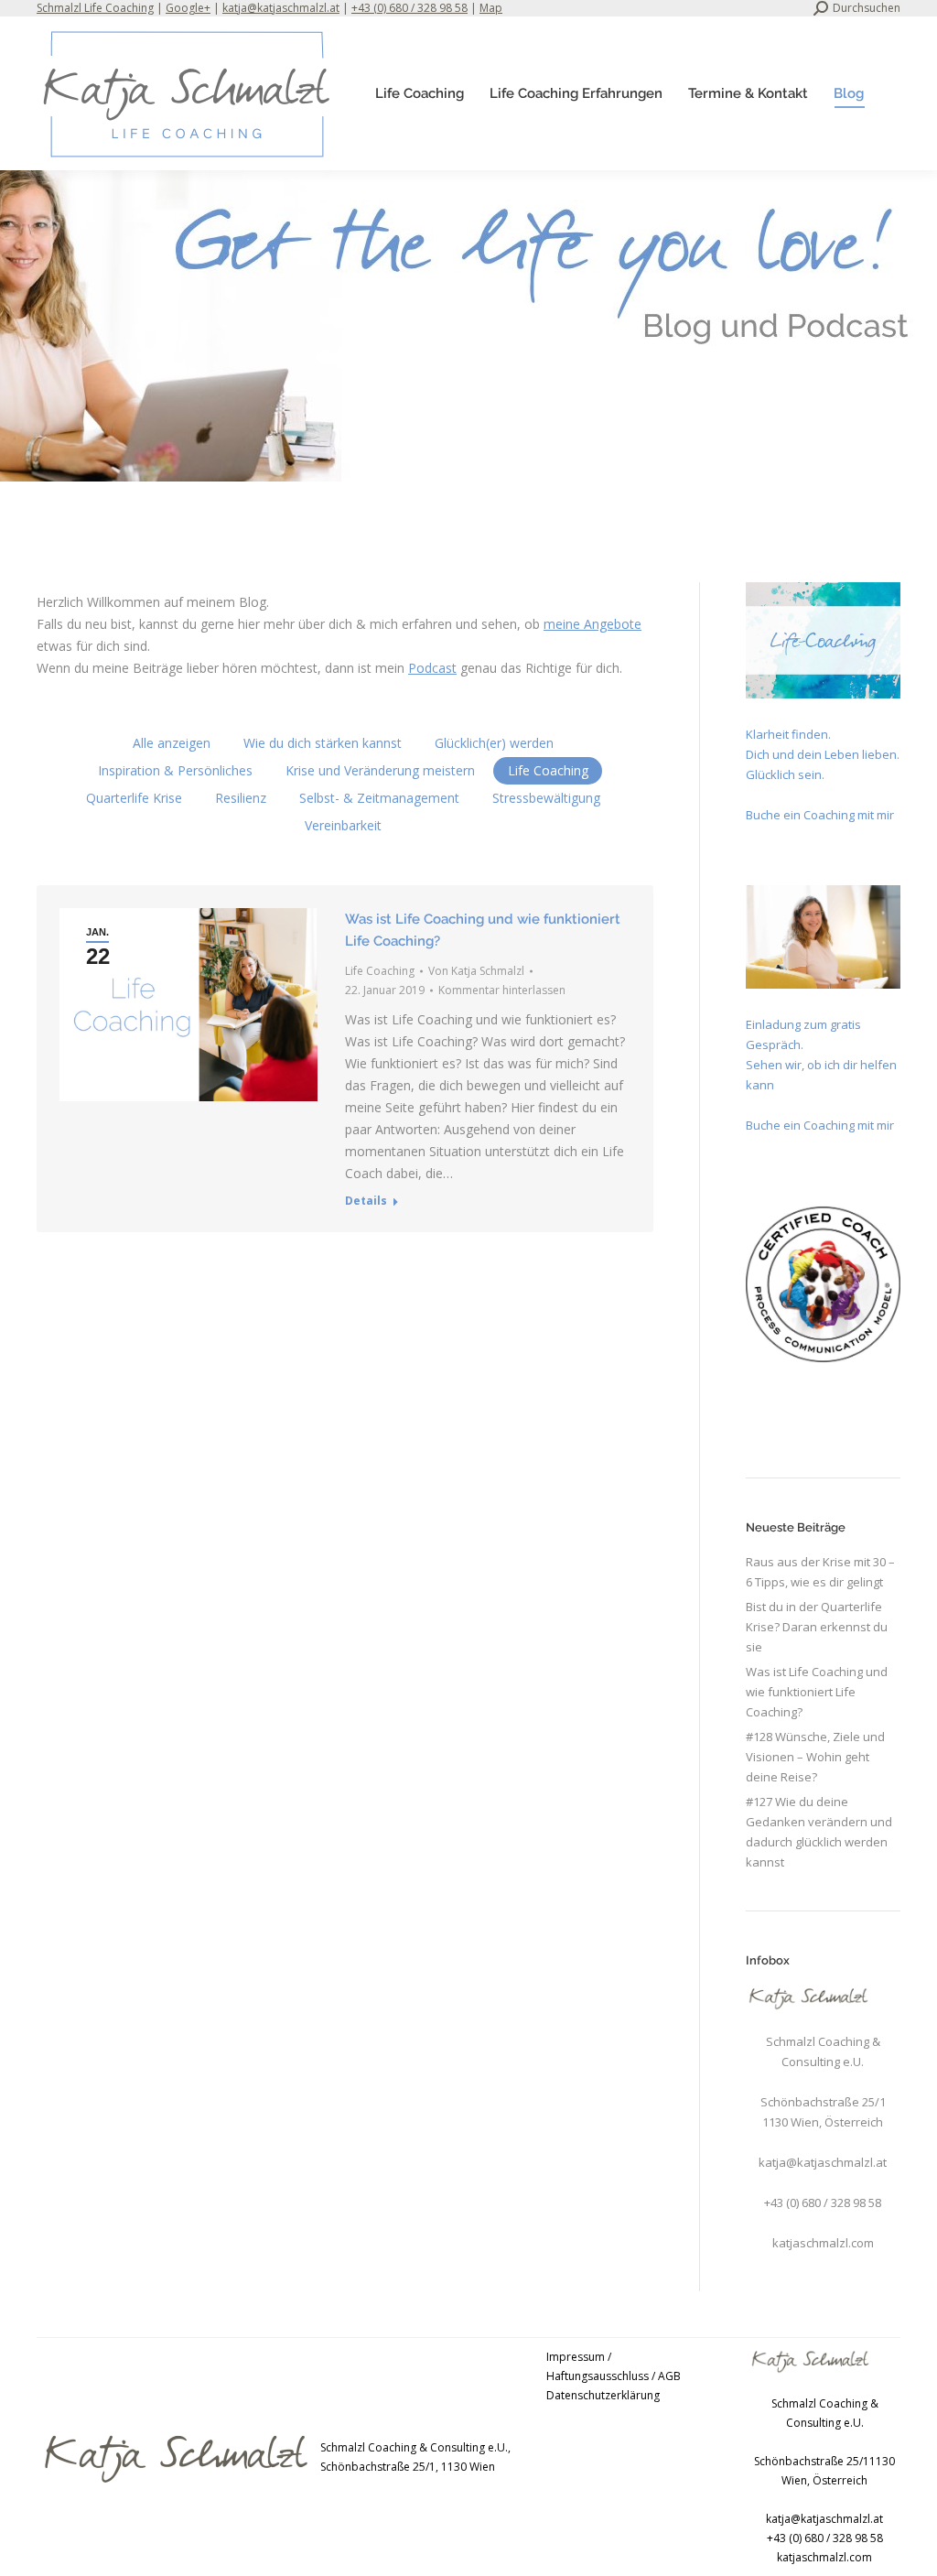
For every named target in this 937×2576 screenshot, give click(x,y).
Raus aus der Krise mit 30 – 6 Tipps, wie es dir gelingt (820, 1572)
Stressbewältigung (546, 798)
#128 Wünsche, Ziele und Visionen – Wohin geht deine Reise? (815, 1757)
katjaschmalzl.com (823, 2243)
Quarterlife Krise (134, 798)
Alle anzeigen (172, 743)
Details (366, 1201)
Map (491, 8)
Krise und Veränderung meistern (380, 770)
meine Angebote (592, 624)
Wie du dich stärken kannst (323, 743)
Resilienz (241, 798)
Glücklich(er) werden (494, 743)
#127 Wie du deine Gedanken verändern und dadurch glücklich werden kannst (819, 1832)
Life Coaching (548, 770)
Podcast (432, 668)
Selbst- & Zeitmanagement (379, 798)
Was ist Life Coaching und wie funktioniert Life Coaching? (817, 1692)
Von (476, 971)
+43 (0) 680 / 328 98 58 (409, 8)
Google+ (188, 8)
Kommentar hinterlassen (502, 990)
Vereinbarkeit (343, 825)
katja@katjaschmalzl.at (281, 8)
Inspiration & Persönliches (175, 770)
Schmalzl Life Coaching (95, 8)
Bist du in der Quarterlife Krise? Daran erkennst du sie (817, 1627)
